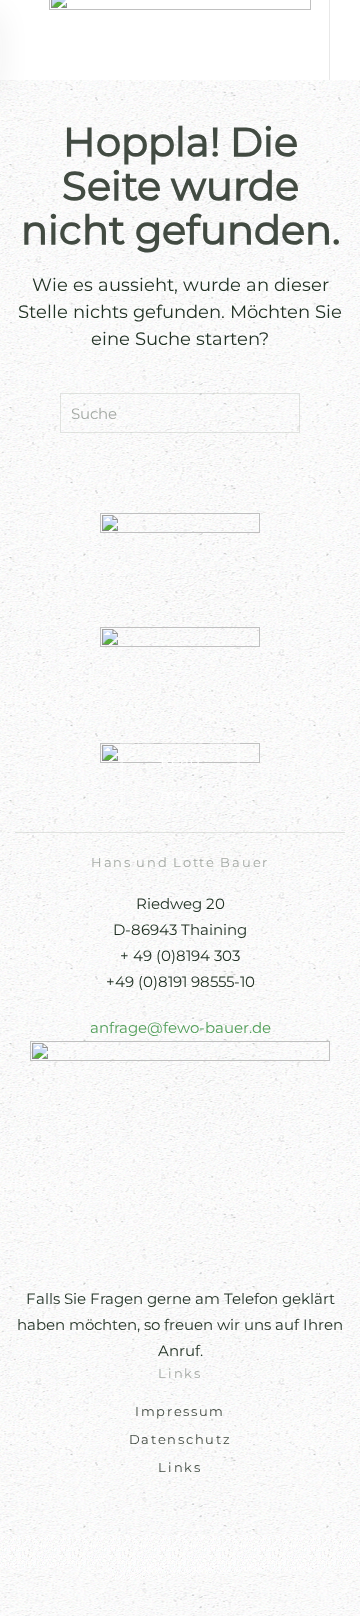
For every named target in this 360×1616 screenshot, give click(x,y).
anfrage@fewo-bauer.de (180, 1027)
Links (180, 1467)
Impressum (180, 1411)
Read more (180, 777)
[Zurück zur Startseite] (180, 40)
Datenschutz (180, 1439)
